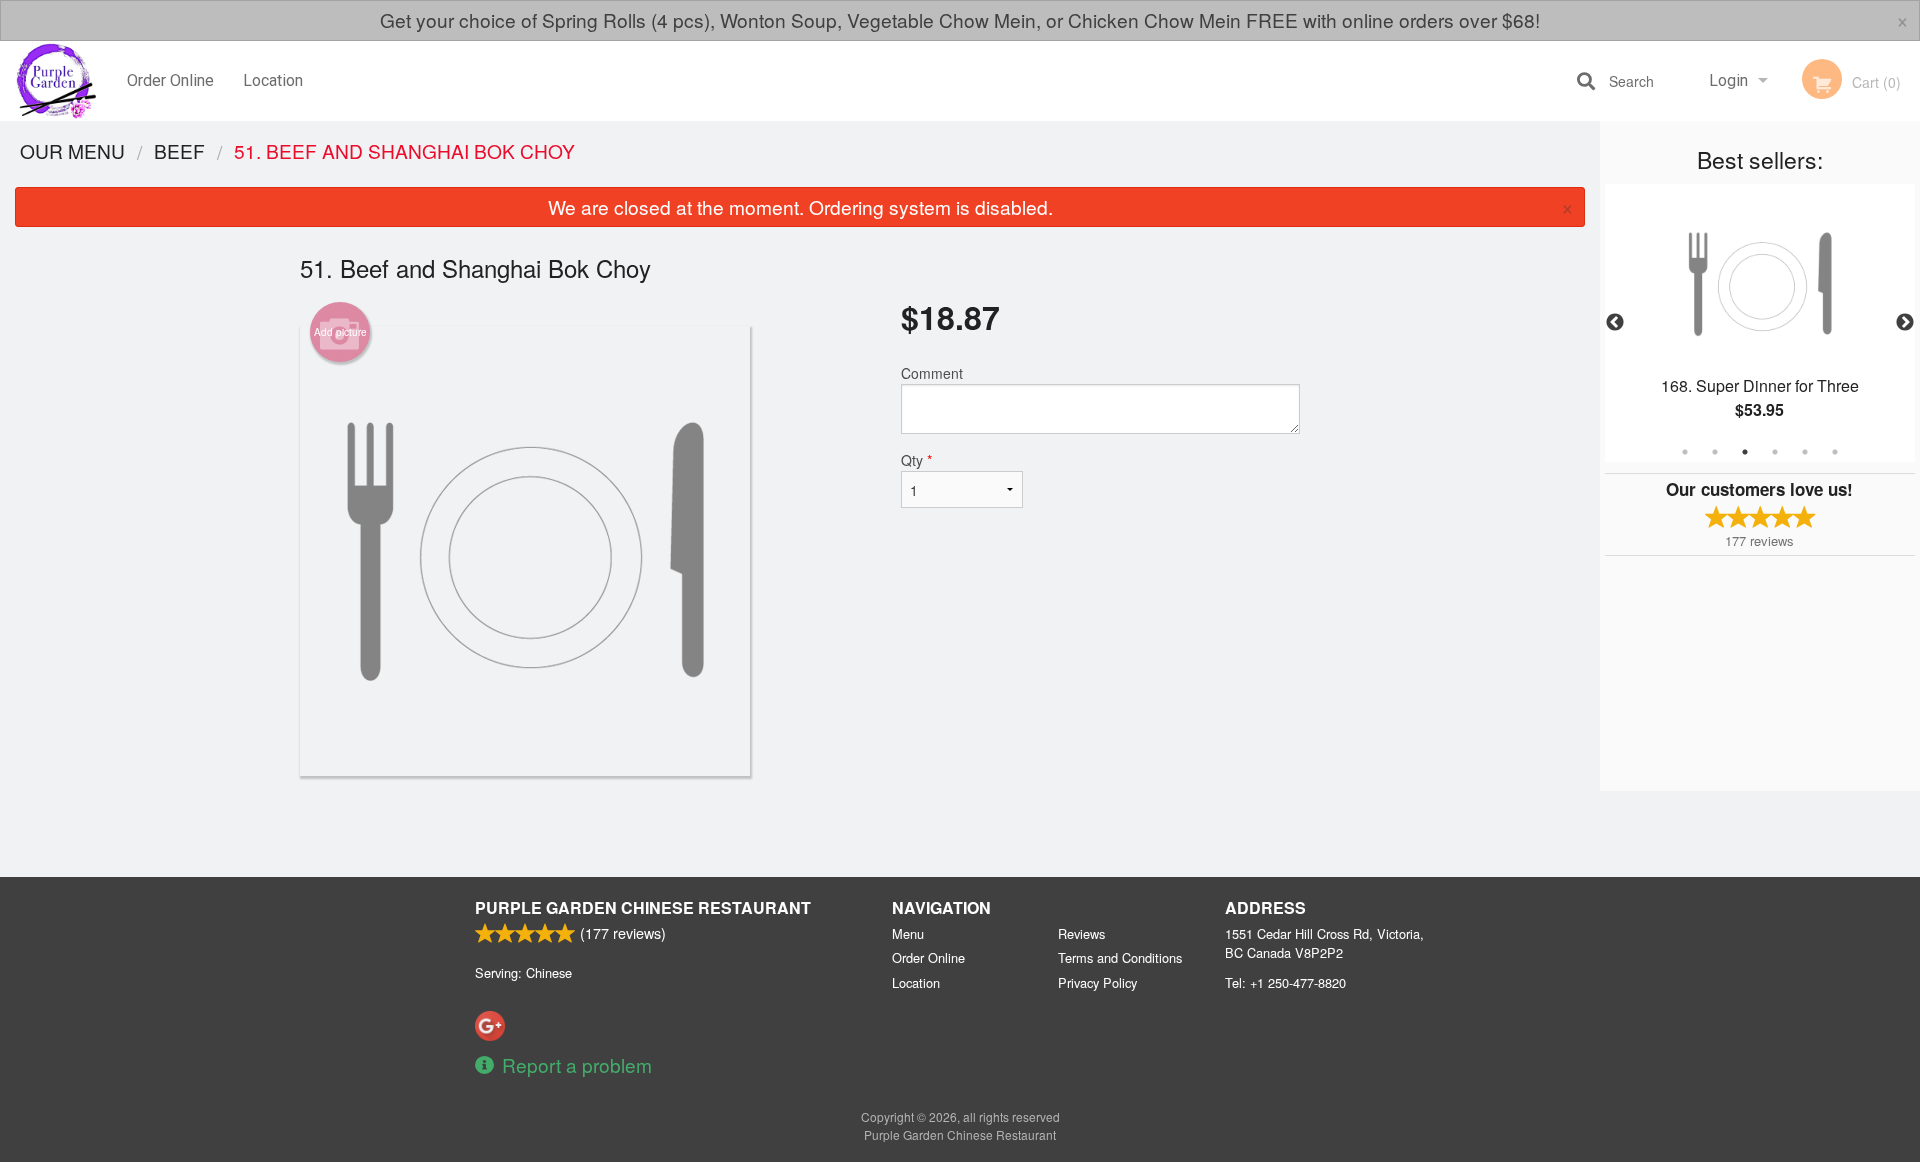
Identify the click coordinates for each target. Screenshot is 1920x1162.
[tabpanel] (1760, 323)
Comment (932, 373)
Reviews (1081, 933)
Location (273, 80)
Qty (916, 460)
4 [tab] (1775, 452)
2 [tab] (1715, 452)
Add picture (340, 332)
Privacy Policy (1097, 982)
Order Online (170, 80)
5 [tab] (1805, 452)
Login (1728, 80)
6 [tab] (1835, 452)
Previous (1615, 323)
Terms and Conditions (1120, 957)
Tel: (1285, 982)
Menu (908, 933)
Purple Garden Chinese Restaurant (643, 907)
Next (1905, 323)
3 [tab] (1745, 452)
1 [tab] (1685, 452)
